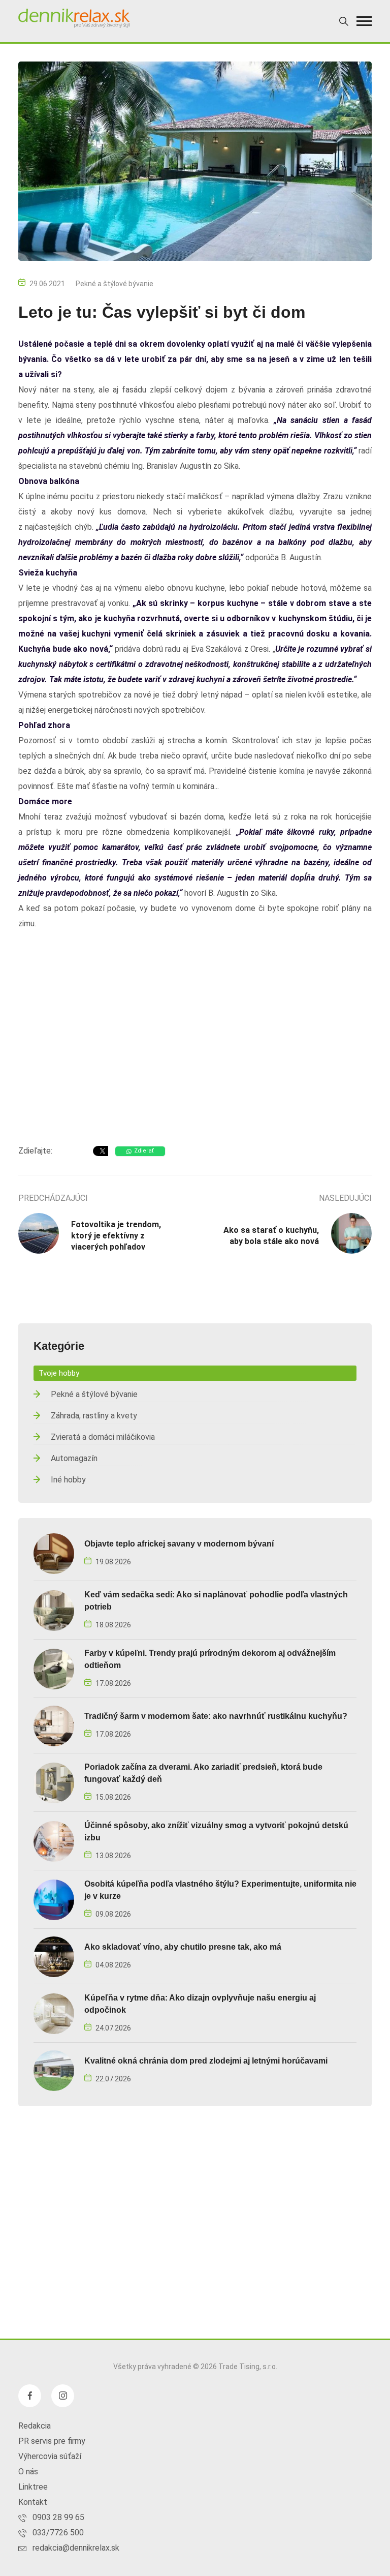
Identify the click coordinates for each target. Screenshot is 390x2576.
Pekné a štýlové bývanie (115, 284)
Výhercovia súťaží (50, 2456)
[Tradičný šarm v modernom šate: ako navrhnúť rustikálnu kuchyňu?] (54, 1725)
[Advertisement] (195, 1056)
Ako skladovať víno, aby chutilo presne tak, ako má (183, 1947)
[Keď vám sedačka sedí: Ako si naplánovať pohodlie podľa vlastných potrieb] (54, 1610)
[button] (364, 21)
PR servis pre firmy (52, 2441)
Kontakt (33, 2502)
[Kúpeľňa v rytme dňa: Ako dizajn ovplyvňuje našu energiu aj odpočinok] (54, 2013)
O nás (28, 2472)
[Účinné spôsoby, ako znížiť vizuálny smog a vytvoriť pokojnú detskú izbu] (54, 1841)
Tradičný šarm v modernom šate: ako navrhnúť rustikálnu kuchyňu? (216, 1716)
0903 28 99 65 (58, 2517)
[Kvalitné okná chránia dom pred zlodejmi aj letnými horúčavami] (54, 2070)
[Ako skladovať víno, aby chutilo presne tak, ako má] (54, 1956)
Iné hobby (68, 1480)
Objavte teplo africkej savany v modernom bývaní (179, 1544)
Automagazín (74, 1458)
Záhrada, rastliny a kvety (94, 1416)
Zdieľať (144, 1151)
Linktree (33, 2487)
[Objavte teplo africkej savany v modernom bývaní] (54, 1553)
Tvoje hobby (59, 1373)
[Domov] (74, 18)
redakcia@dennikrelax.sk (76, 2548)
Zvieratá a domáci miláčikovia (103, 1437)
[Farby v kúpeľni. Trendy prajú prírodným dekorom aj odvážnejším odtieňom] (54, 1668)
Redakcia (35, 2426)
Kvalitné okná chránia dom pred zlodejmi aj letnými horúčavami (206, 2061)
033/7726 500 (58, 2533)
